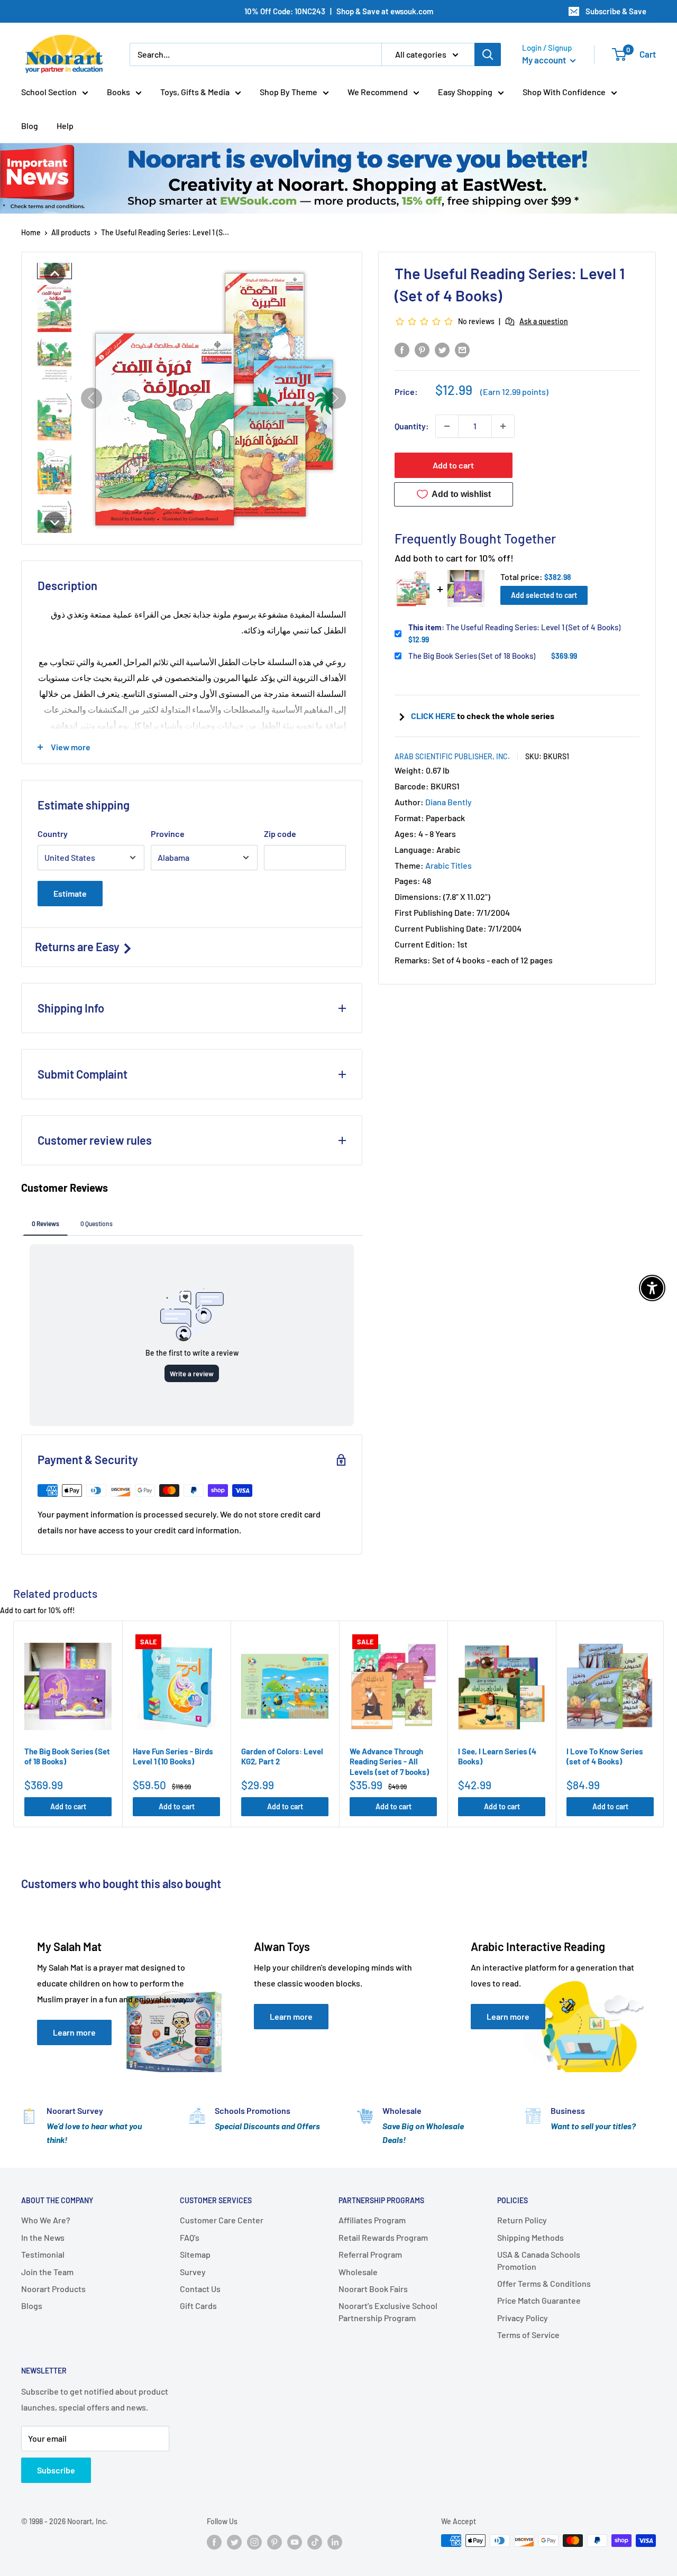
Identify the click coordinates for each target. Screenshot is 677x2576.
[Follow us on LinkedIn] (335, 2542)
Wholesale (358, 2272)
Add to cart (453, 465)
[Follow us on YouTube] (295, 2542)
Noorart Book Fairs (373, 2289)
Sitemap (195, 2254)
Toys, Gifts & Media (195, 92)
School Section (49, 92)
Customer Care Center (222, 2220)
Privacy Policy (523, 2318)
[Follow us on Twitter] (234, 2542)
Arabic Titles (449, 865)
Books (118, 92)
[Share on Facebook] (402, 349)
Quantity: (412, 426)
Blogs (32, 2306)
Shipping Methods (530, 2237)
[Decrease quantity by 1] (447, 426)
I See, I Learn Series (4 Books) (497, 1756)
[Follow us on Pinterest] (275, 2542)
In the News (43, 2237)
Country (53, 834)
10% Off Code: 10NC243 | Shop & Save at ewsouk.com (339, 11)
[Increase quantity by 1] (503, 426)
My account (545, 60)
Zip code (280, 834)
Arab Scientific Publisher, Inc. (452, 756)
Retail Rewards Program (383, 2237)
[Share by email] (462, 349)
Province (168, 834)
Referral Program (370, 2254)
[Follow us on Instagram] (254, 2542)
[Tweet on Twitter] (442, 349)
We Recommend (378, 92)
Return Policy (522, 2220)
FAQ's (190, 2237)
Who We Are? (46, 2220)
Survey (193, 2272)
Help (65, 126)
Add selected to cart (544, 595)
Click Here (434, 716)
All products (71, 232)
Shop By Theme (289, 92)
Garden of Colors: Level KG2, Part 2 (282, 1756)
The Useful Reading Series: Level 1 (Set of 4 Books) (514, 627)
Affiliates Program (372, 2220)
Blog (30, 126)
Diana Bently (449, 802)
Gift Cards (198, 2306)
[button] (54, 273)
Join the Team (47, 2272)
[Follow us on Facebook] (214, 2542)
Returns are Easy (78, 946)
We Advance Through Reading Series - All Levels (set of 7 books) (389, 1761)
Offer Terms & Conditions (544, 2283)
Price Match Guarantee (539, 2300)
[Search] (488, 54)
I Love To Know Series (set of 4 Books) (605, 1756)
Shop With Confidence (564, 92)
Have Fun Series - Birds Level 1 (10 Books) (173, 1756)
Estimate (70, 893)
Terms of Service (528, 2335)
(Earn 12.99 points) (514, 392)
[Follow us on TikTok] (315, 2542)
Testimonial (43, 2254)
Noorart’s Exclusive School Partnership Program (388, 2311)
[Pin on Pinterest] (422, 349)
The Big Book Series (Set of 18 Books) (472, 656)
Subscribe (56, 2470)
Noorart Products (53, 2289)
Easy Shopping (465, 92)
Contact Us (200, 2289)
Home (31, 232)
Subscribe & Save (616, 11)
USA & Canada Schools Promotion (539, 2260)
